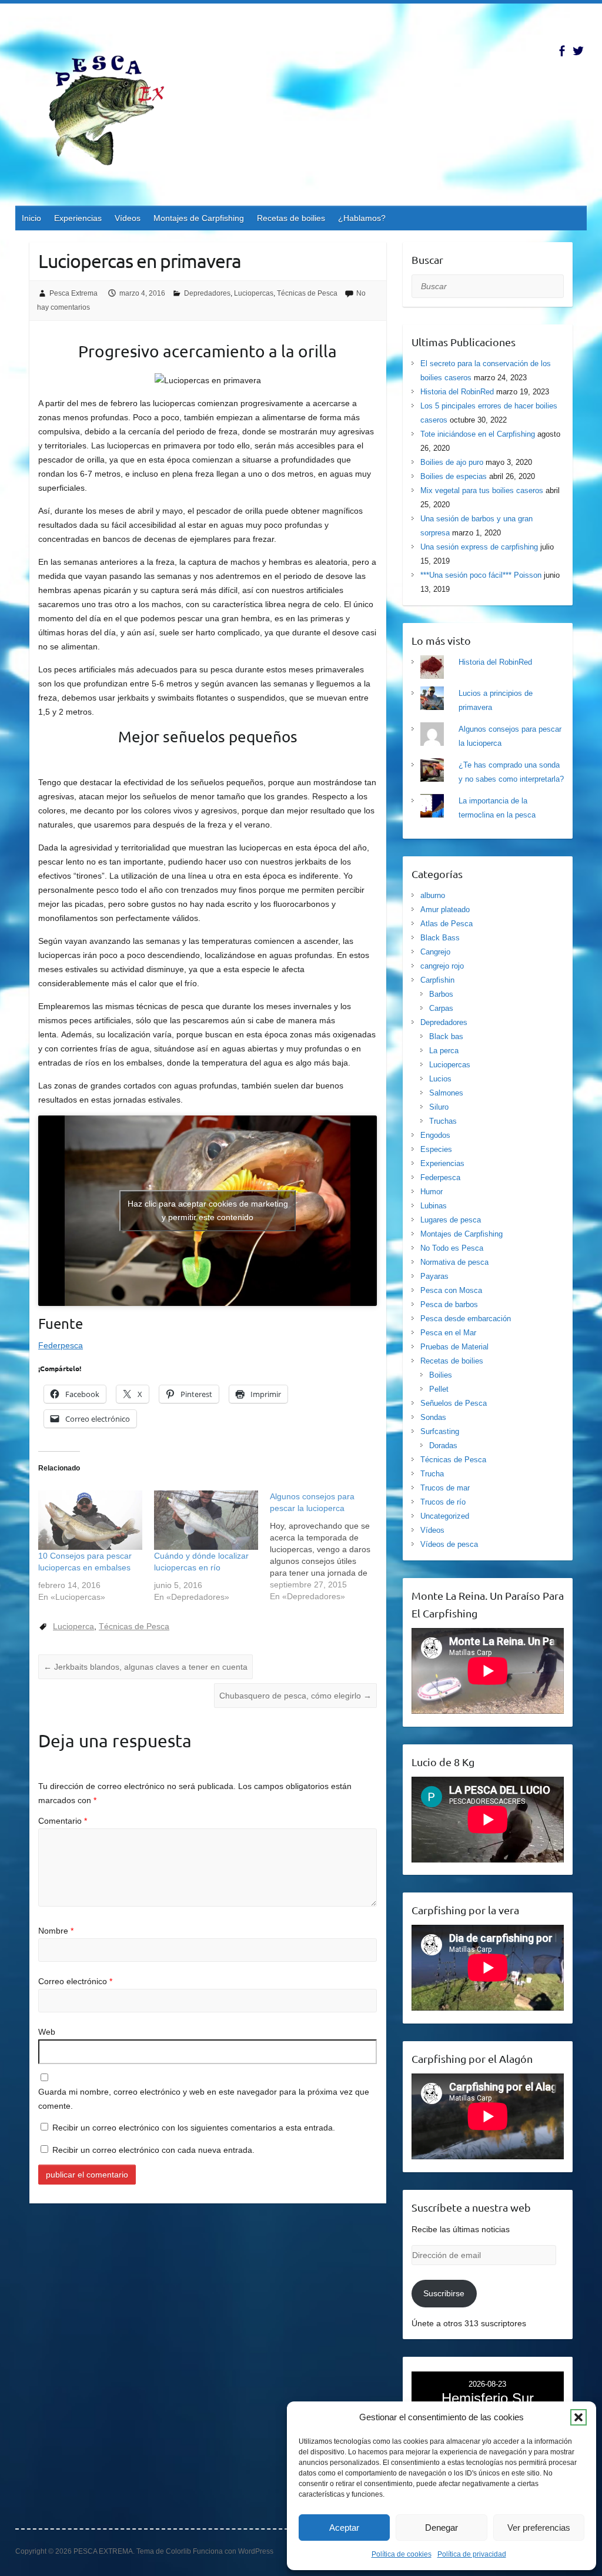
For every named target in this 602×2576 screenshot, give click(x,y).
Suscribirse (444, 2293)
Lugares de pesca (451, 1220)
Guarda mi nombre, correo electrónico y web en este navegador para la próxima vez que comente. (204, 2099)
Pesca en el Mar (448, 1333)
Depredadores (207, 293)
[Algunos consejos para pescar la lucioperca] (328, 1546)
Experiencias (78, 218)
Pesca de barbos (449, 1304)
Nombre (56, 1931)
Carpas (441, 1008)
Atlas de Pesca (447, 924)
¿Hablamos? (362, 218)
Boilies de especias (454, 476)
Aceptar (344, 2528)
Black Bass (440, 938)
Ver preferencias (539, 2528)
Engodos (435, 1135)
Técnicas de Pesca (307, 293)
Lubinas (434, 1206)
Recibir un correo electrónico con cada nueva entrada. (153, 2150)
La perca (444, 1051)
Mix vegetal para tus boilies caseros (482, 490)
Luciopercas (254, 293)
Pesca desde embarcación (466, 1319)
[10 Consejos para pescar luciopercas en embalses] (90, 1520)
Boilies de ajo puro (452, 462)
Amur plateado (445, 910)
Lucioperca (73, 1626)
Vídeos (128, 218)
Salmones (446, 1093)
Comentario (63, 1821)
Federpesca (61, 1345)
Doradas (443, 1446)
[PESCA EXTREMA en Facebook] (562, 51)
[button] (578, 2417)
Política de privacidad (472, 2554)
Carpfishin (437, 980)
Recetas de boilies (291, 218)
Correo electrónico (75, 1981)
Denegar (442, 2528)
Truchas (443, 1121)
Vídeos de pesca (449, 1544)
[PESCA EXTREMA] (115, 108)
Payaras (434, 1276)
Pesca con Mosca (451, 1290)
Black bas (446, 1036)
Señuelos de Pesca (454, 1403)
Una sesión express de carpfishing (479, 547)
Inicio (31, 218)
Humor (432, 1192)
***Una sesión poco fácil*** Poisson (481, 575)
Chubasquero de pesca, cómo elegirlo (295, 1696)
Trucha (432, 1474)
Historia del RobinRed (457, 392)
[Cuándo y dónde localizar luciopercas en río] (206, 1520)
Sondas (433, 1417)
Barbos (441, 994)
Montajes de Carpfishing (199, 218)
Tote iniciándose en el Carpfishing (478, 434)
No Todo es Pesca (452, 1248)
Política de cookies (402, 2554)
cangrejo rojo (442, 966)
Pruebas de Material (454, 1347)
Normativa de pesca (454, 1262)
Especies (436, 1149)
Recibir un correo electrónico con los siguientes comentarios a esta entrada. (194, 2128)
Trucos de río (443, 1502)
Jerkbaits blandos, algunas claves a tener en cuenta (146, 1667)
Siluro (439, 1107)
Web (47, 2032)
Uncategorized (445, 1516)
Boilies (441, 1375)
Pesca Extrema (73, 293)
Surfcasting (440, 1431)
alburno (433, 895)
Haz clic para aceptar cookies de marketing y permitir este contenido (208, 1210)
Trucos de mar (445, 1488)
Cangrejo (435, 952)
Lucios (440, 1079)
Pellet (439, 1389)
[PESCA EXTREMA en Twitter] (578, 51)
